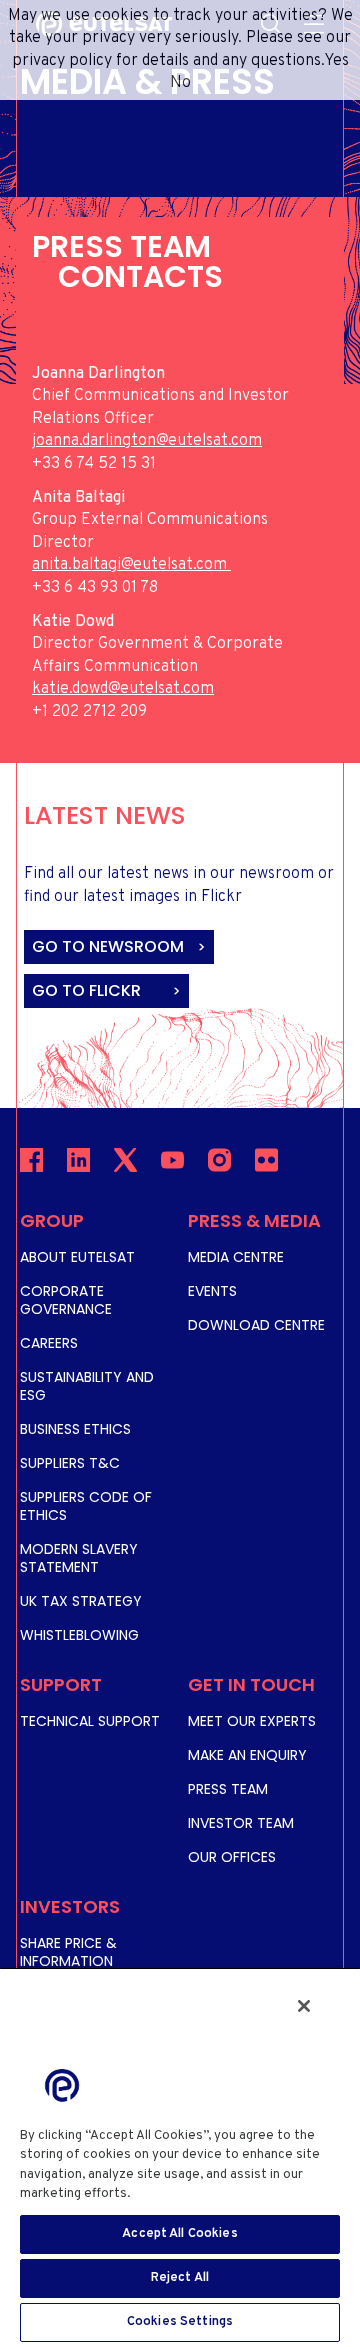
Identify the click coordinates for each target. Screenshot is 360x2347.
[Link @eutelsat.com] (229, 565)
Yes (336, 61)
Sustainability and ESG (87, 1386)
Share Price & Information (68, 1952)
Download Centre (256, 1325)
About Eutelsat (77, 1257)
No (180, 83)
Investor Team (241, 1823)
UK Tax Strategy (81, 1601)
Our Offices (232, 1857)
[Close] (304, 2006)
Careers (49, 1343)
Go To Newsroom (110, 946)
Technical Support (90, 1721)
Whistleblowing (79, 1635)
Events (212, 1291)
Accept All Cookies (179, 2234)
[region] (180, 2157)
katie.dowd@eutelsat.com (123, 689)
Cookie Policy (180, 2194)
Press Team (228, 1789)
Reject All (180, 2278)
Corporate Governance (66, 1300)
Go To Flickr (88, 990)
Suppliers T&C (70, 1463)
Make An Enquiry (247, 1755)
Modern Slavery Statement (79, 1558)
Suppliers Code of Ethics (86, 1506)
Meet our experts (252, 1721)
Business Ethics (75, 1429)
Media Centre (236, 1257)
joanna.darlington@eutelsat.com (147, 441)
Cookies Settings (180, 2322)
